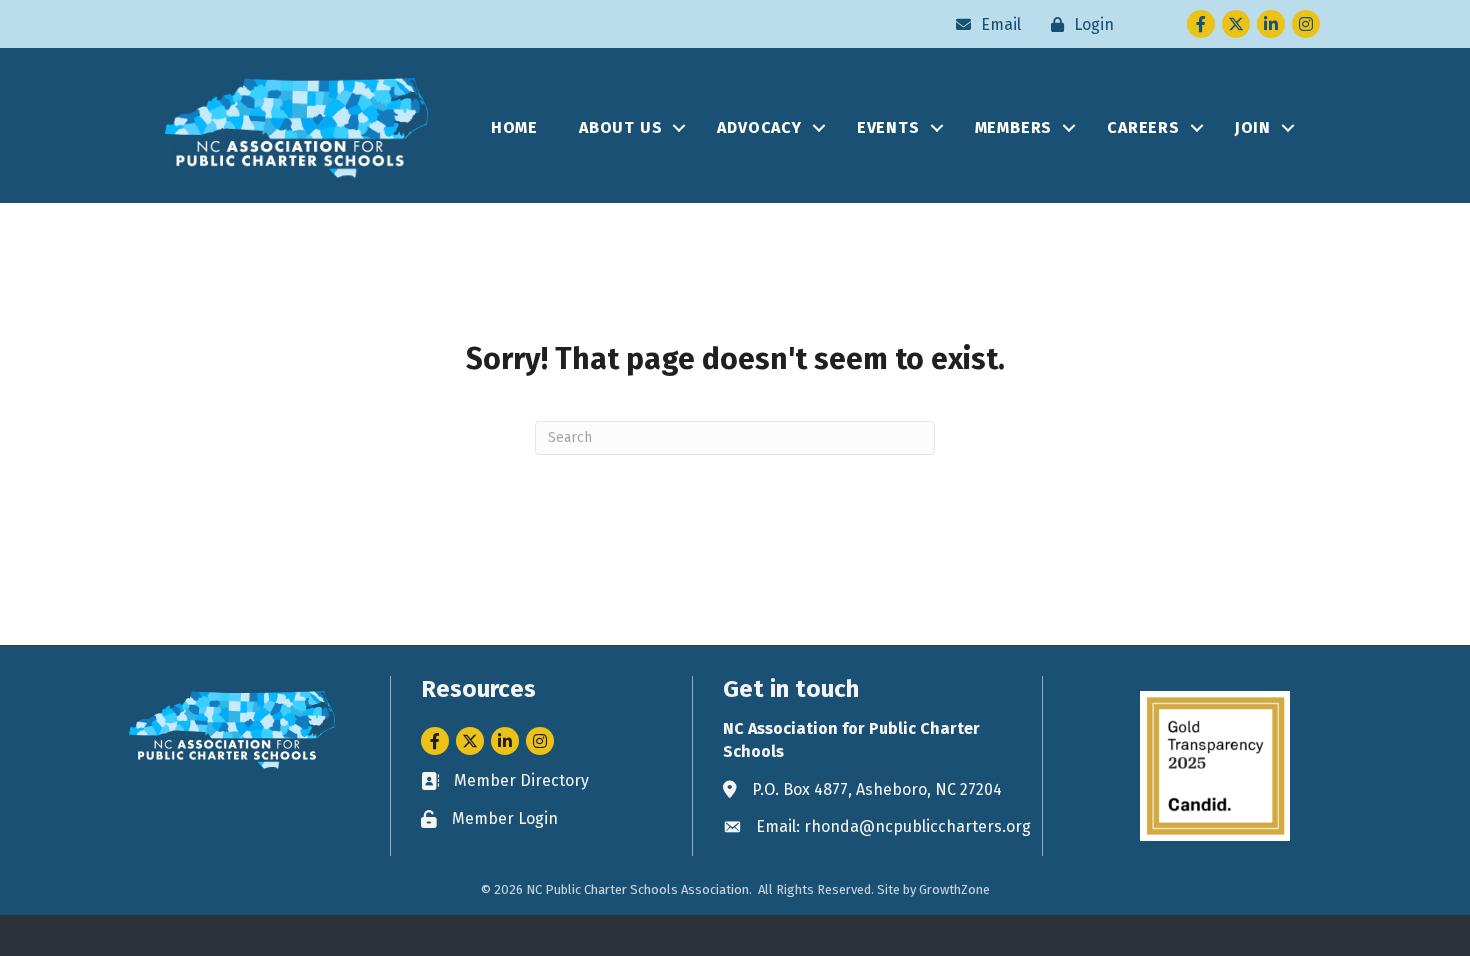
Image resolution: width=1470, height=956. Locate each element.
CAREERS (1143, 127)
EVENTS (888, 127)
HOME (514, 127)
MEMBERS (1014, 127)
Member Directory (521, 780)
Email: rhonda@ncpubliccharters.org (893, 826)
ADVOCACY (759, 127)
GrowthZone (954, 889)
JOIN (1253, 127)
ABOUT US (620, 127)
